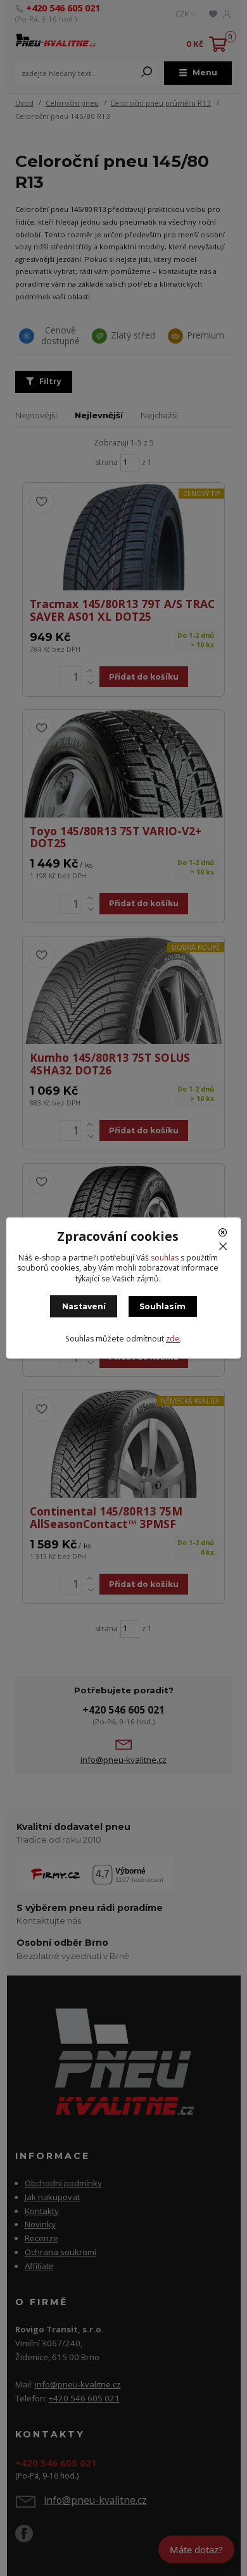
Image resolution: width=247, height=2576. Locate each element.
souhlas (165, 1258)
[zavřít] (225, 1237)
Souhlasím (162, 1306)
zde (173, 1339)
